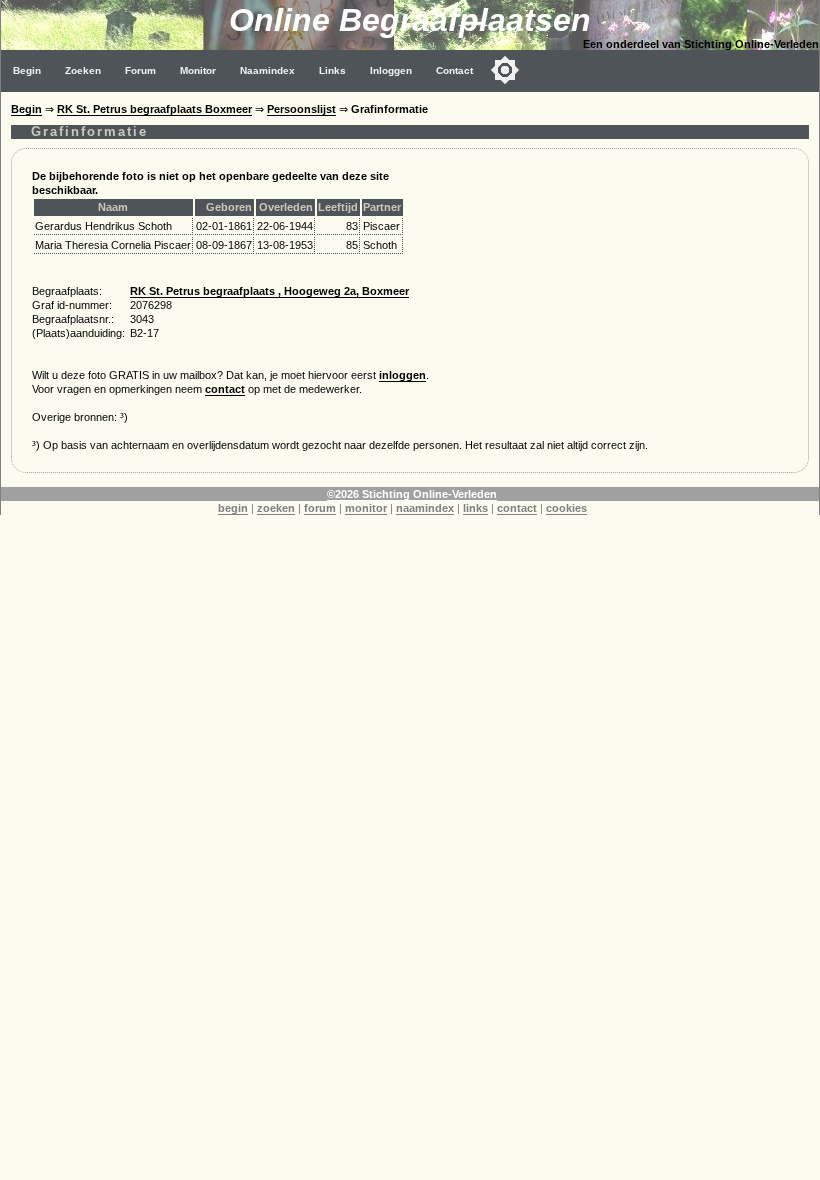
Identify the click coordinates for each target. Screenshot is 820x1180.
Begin (27, 70)
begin (233, 508)
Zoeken (83, 70)
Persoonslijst (301, 109)
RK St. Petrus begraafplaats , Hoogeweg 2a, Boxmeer (269, 291)
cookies (566, 508)
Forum (140, 70)
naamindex (425, 508)
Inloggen (391, 70)
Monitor (198, 70)
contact (225, 389)
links (475, 508)
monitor (366, 508)
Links (332, 70)
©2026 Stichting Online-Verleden (412, 494)
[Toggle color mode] (505, 70)
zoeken (276, 508)
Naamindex (267, 70)
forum (320, 508)
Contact (454, 70)
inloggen (402, 375)
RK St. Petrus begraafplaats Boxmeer (154, 109)
